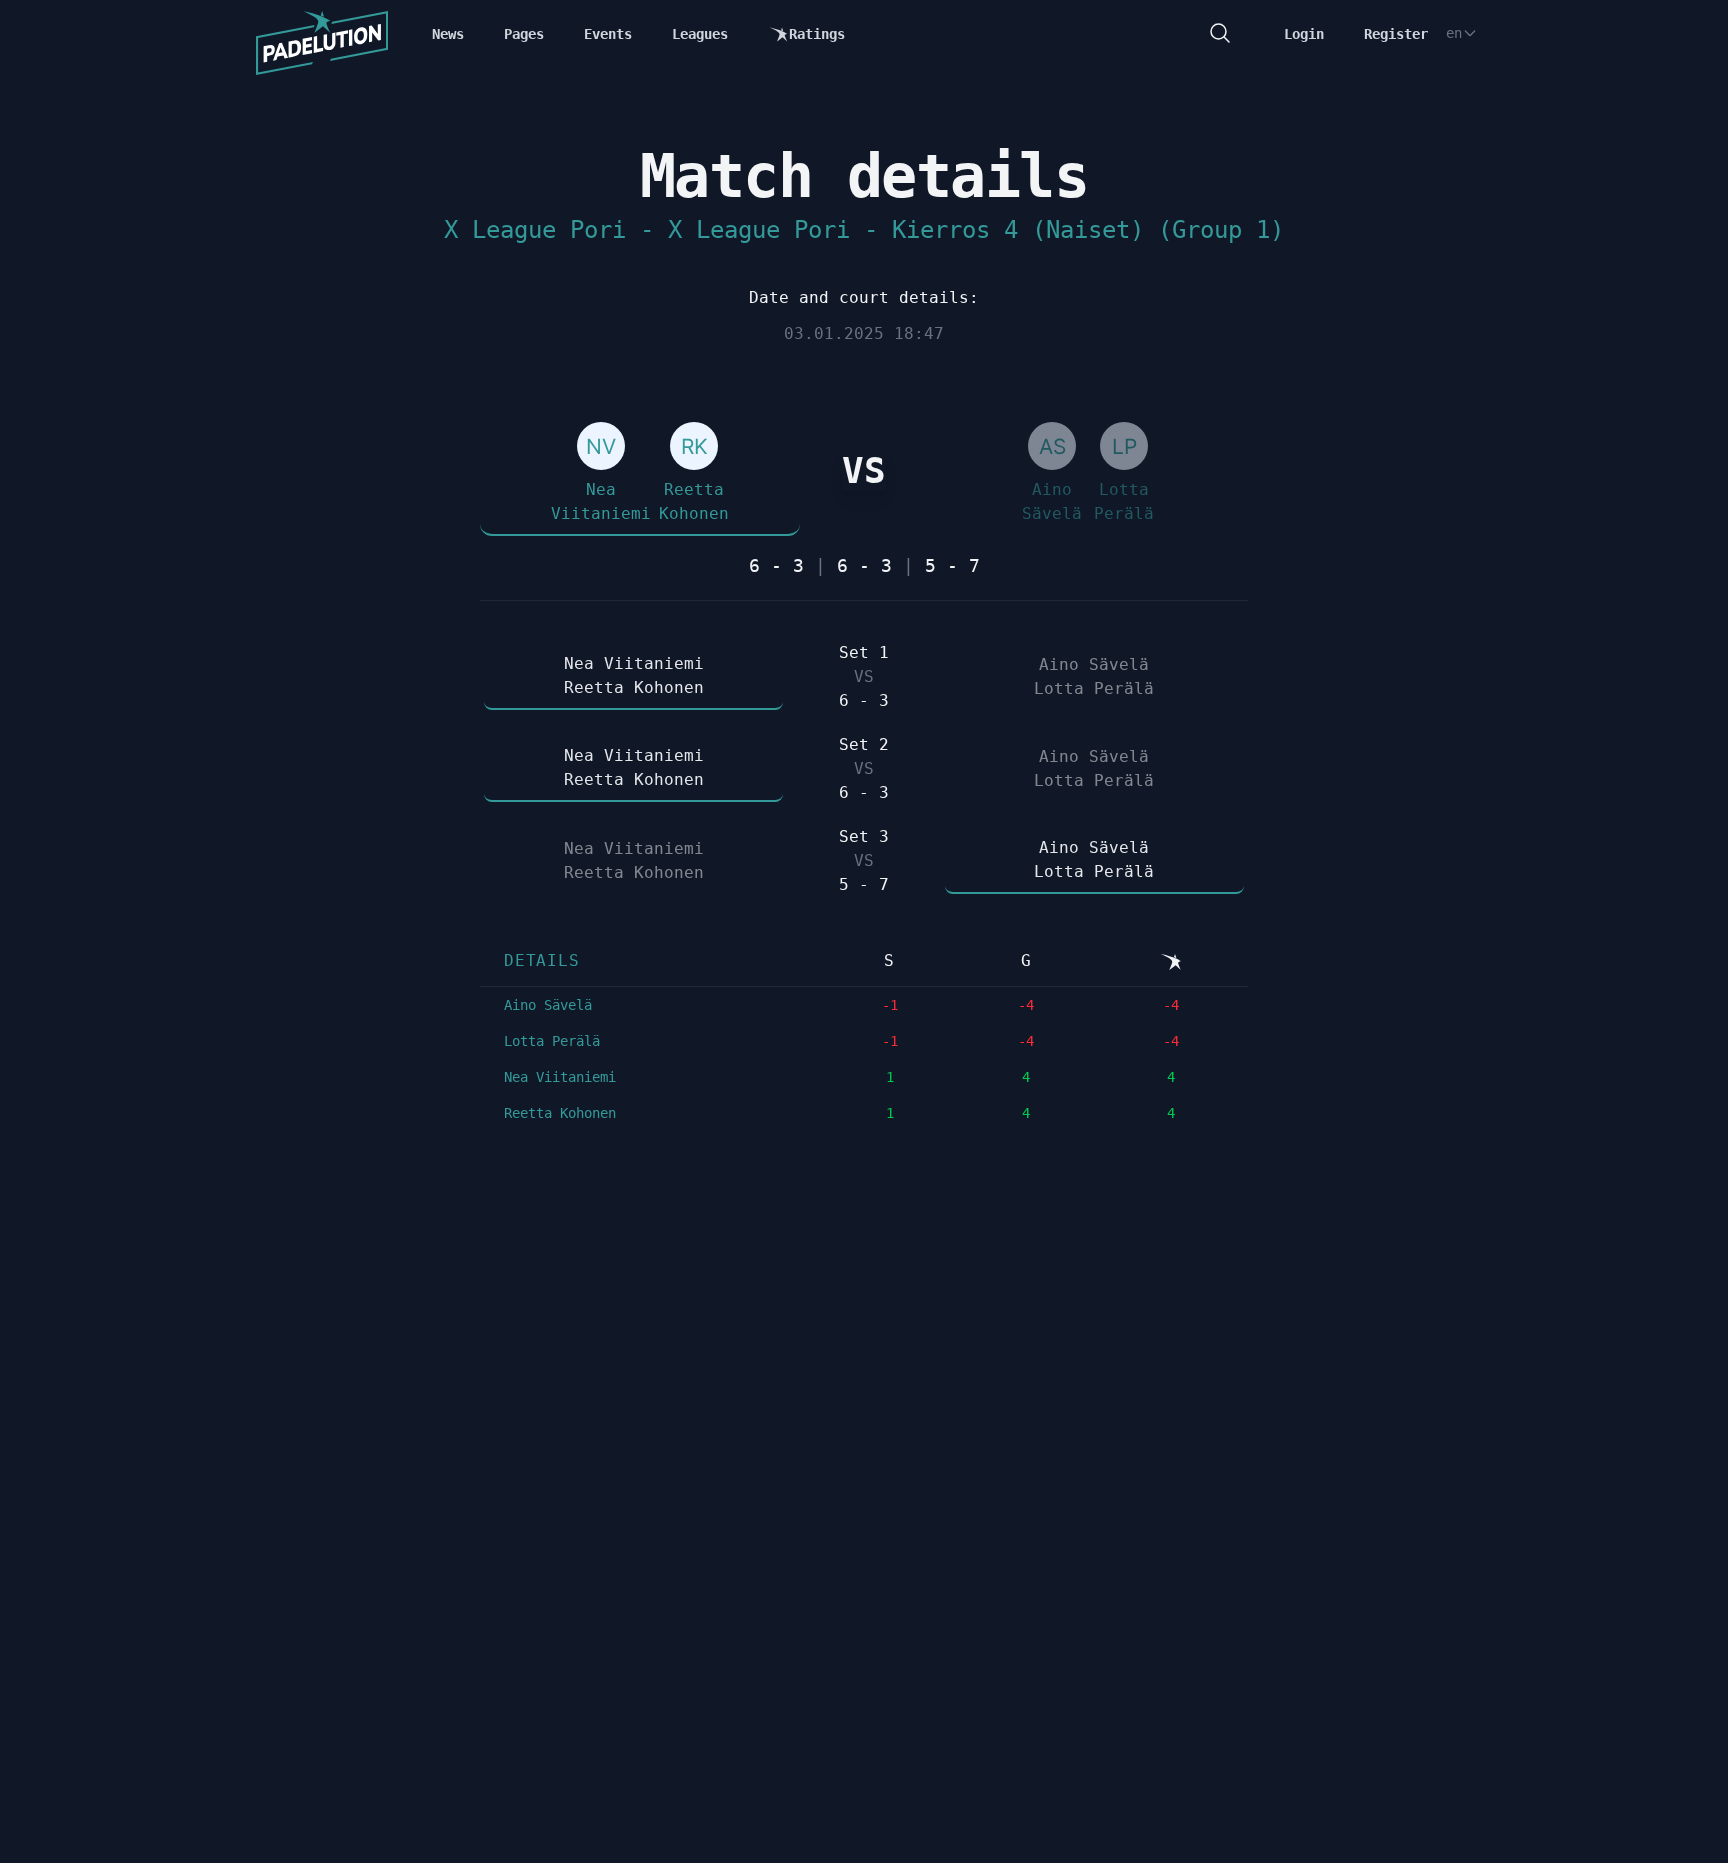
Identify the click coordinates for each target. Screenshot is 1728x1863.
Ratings (817, 34)
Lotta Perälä (552, 1041)
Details (542, 960)
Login (1304, 34)
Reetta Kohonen (560, 1113)
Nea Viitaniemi (560, 1077)
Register (1396, 34)
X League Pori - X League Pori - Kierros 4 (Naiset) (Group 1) (864, 230)
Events (608, 34)
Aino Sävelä (548, 1005)
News (448, 34)
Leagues (700, 34)
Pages (524, 34)
